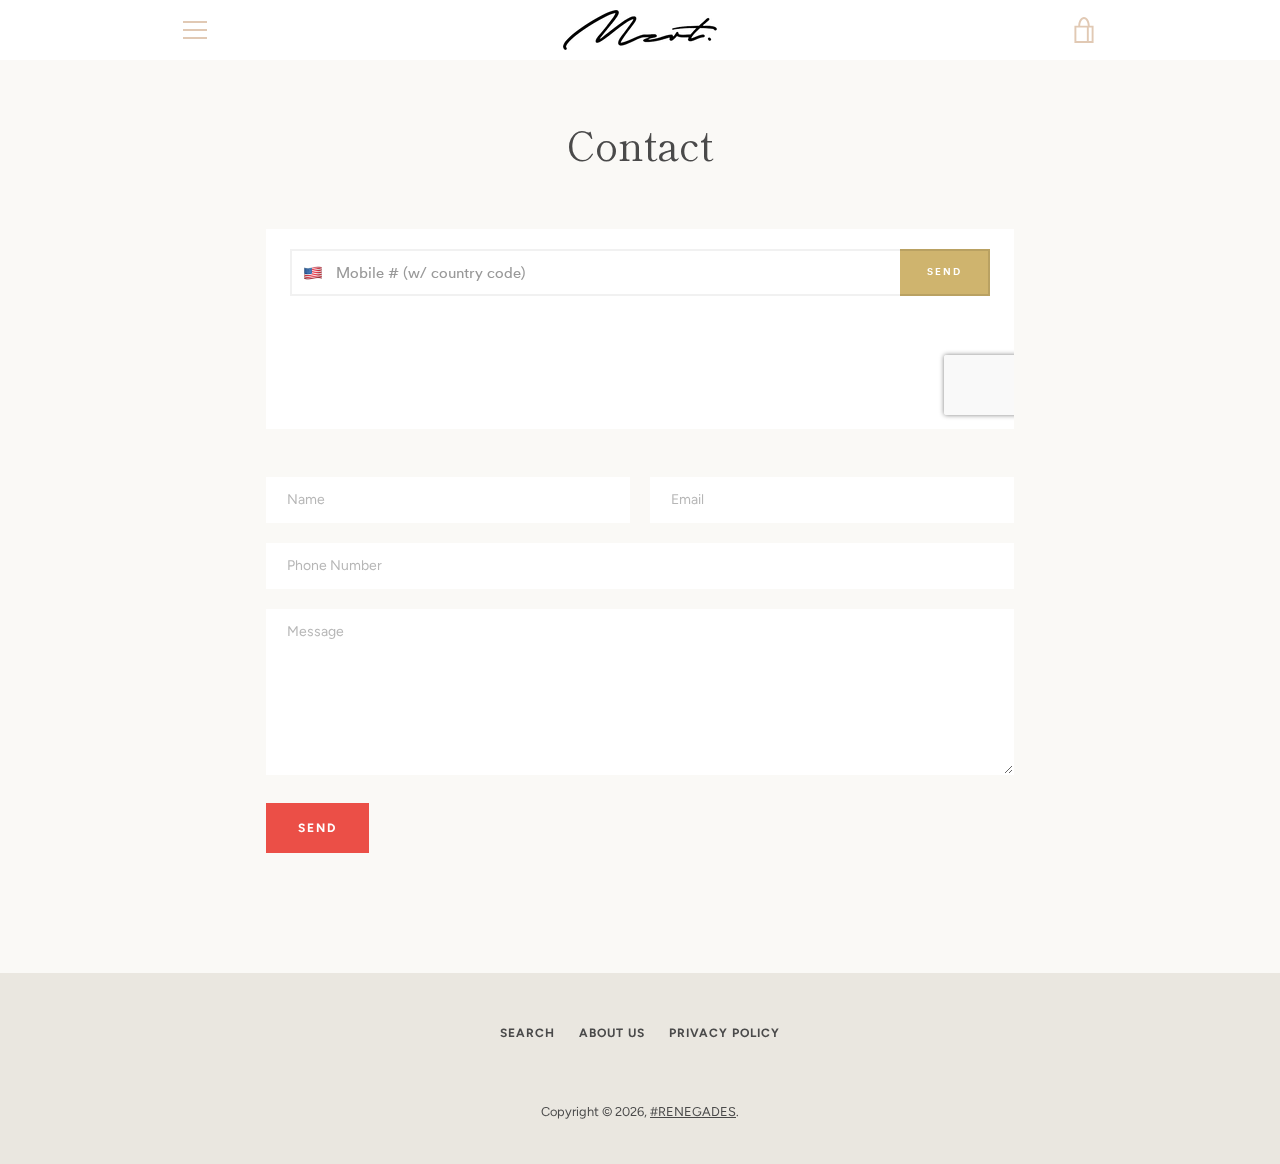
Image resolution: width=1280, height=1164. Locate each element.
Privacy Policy (724, 1033)
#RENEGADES (693, 1111)
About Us (612, 1033)
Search (527, 1033)
